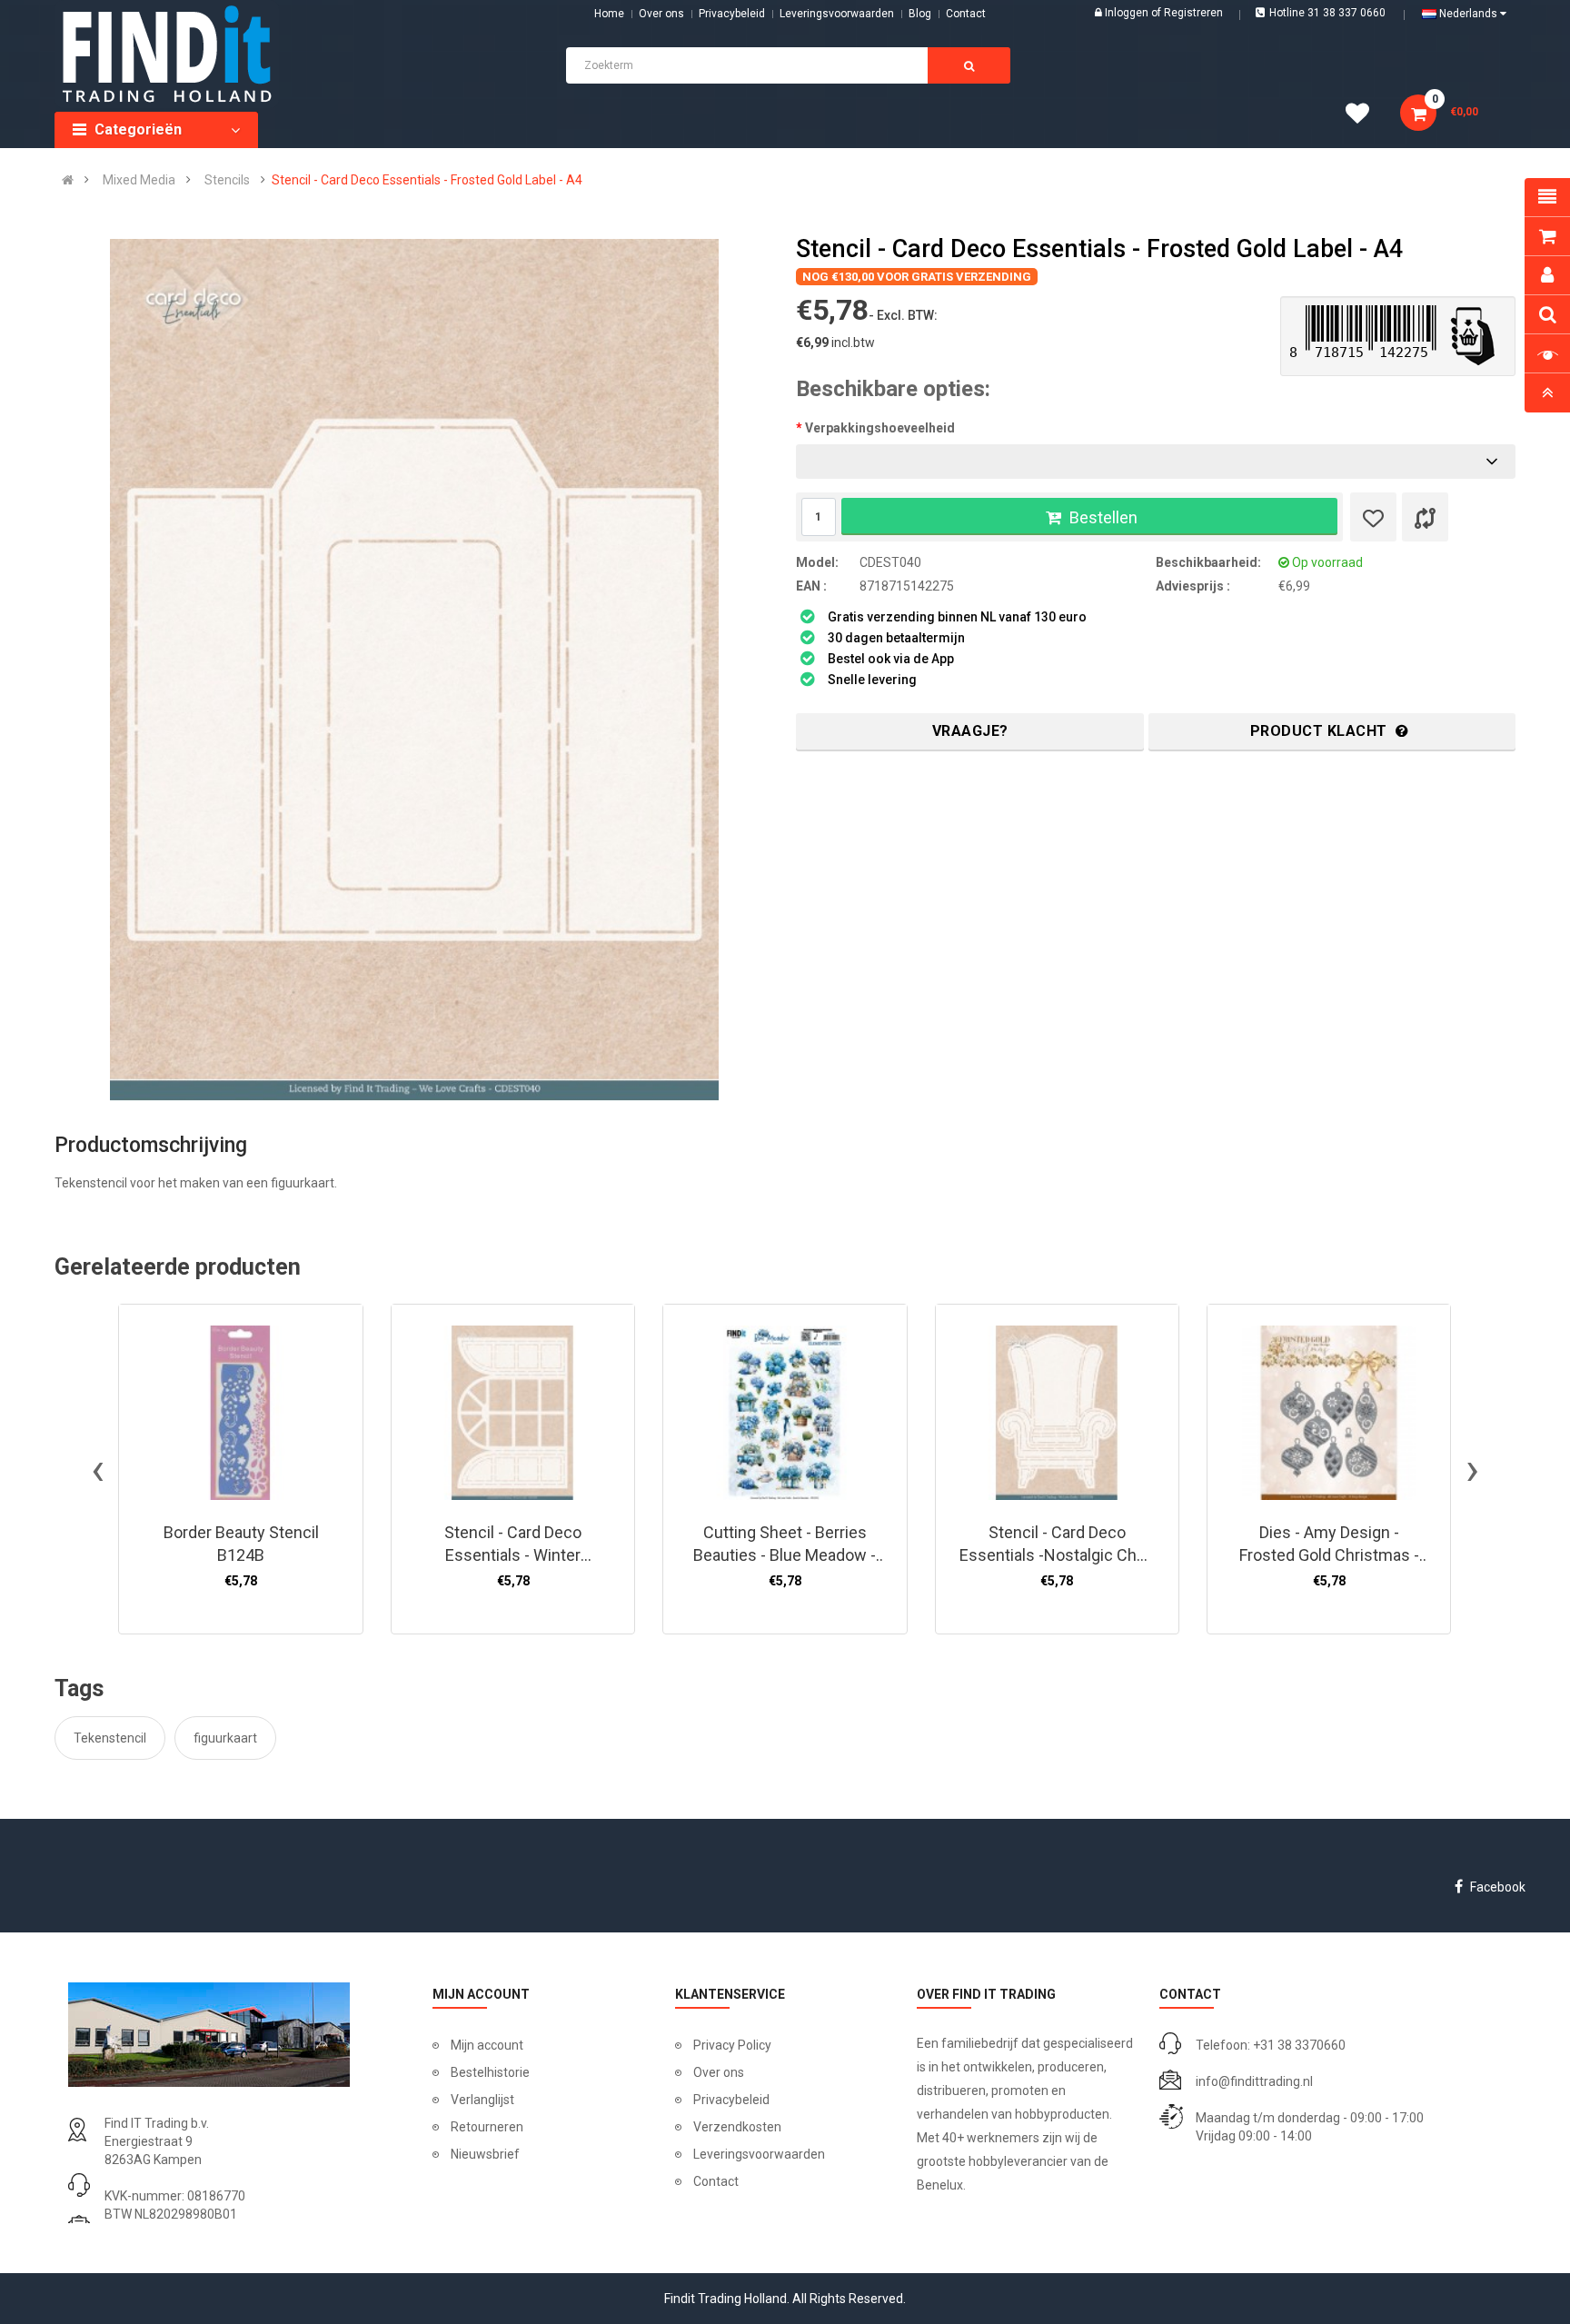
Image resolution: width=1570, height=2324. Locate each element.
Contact (716, 2181)
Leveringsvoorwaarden (837, 14)
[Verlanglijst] (1373, 517)
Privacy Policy (732, 2045)
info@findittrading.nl (1254, 2081)
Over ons (661, 14)
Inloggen (1128, 13)
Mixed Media (139, 180)
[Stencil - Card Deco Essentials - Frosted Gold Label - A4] (414, 670)
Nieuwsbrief (485, 2154)
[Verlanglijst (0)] (1364, 116)
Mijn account (487, 2045)
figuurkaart (225, 1738)
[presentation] (98, 1469)
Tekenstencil (110, 1738)
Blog (920, 14)
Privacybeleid (732, 14)
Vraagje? (970, 731)
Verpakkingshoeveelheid (880, 428)
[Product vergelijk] (1425, 517)
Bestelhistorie (490, 2072)
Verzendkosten (737, 2127)
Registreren (1193, 13)
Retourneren (487, 2127)
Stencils (227, 180)
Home (609, 14)
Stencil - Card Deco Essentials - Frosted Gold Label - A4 (427, 180)
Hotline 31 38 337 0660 (1327, 13)
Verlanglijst (482, 2100)
